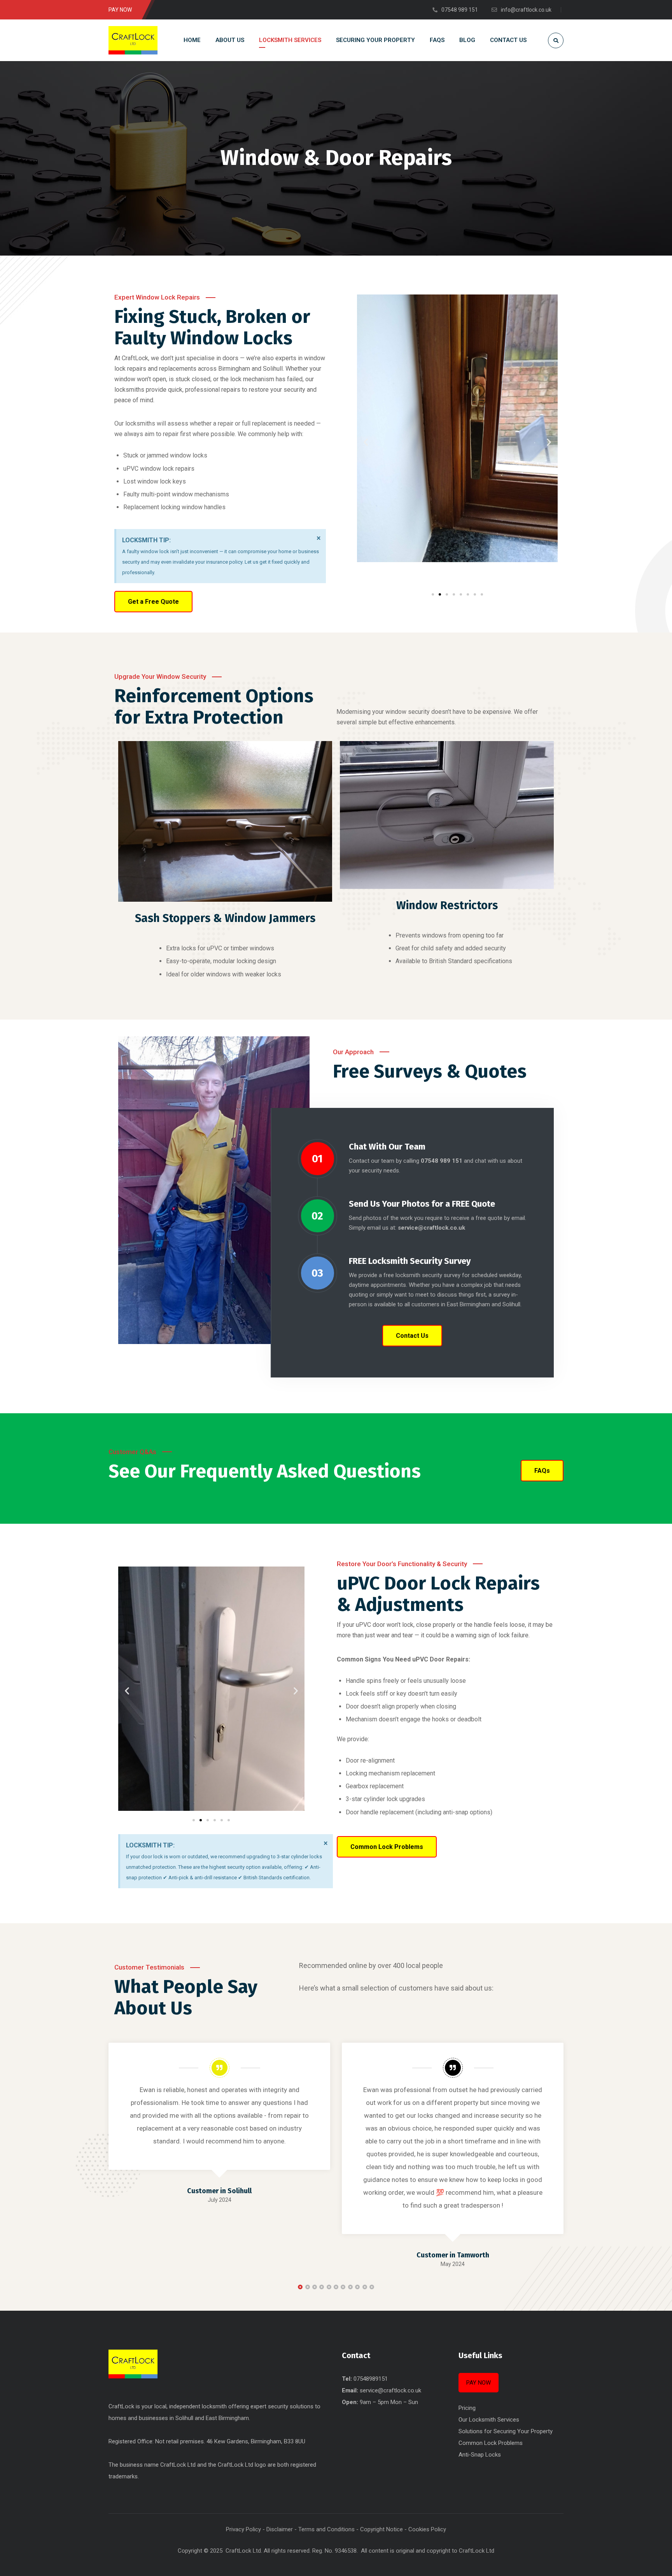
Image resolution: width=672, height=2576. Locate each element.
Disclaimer (280, 2529)
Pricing (467, 2408)
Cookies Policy (427, 2529)
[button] (366, 442)
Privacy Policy (243, 2529)
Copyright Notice (381, 2529)
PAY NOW (479, 2383)
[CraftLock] (133, 40)
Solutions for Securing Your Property (506, 2431)
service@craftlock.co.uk (390, 2390)
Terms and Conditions (326, 2529)
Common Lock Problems (491, 2443)
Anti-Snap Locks (480, 2455)
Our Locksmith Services (489, 2420)
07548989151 (371, 2379)
